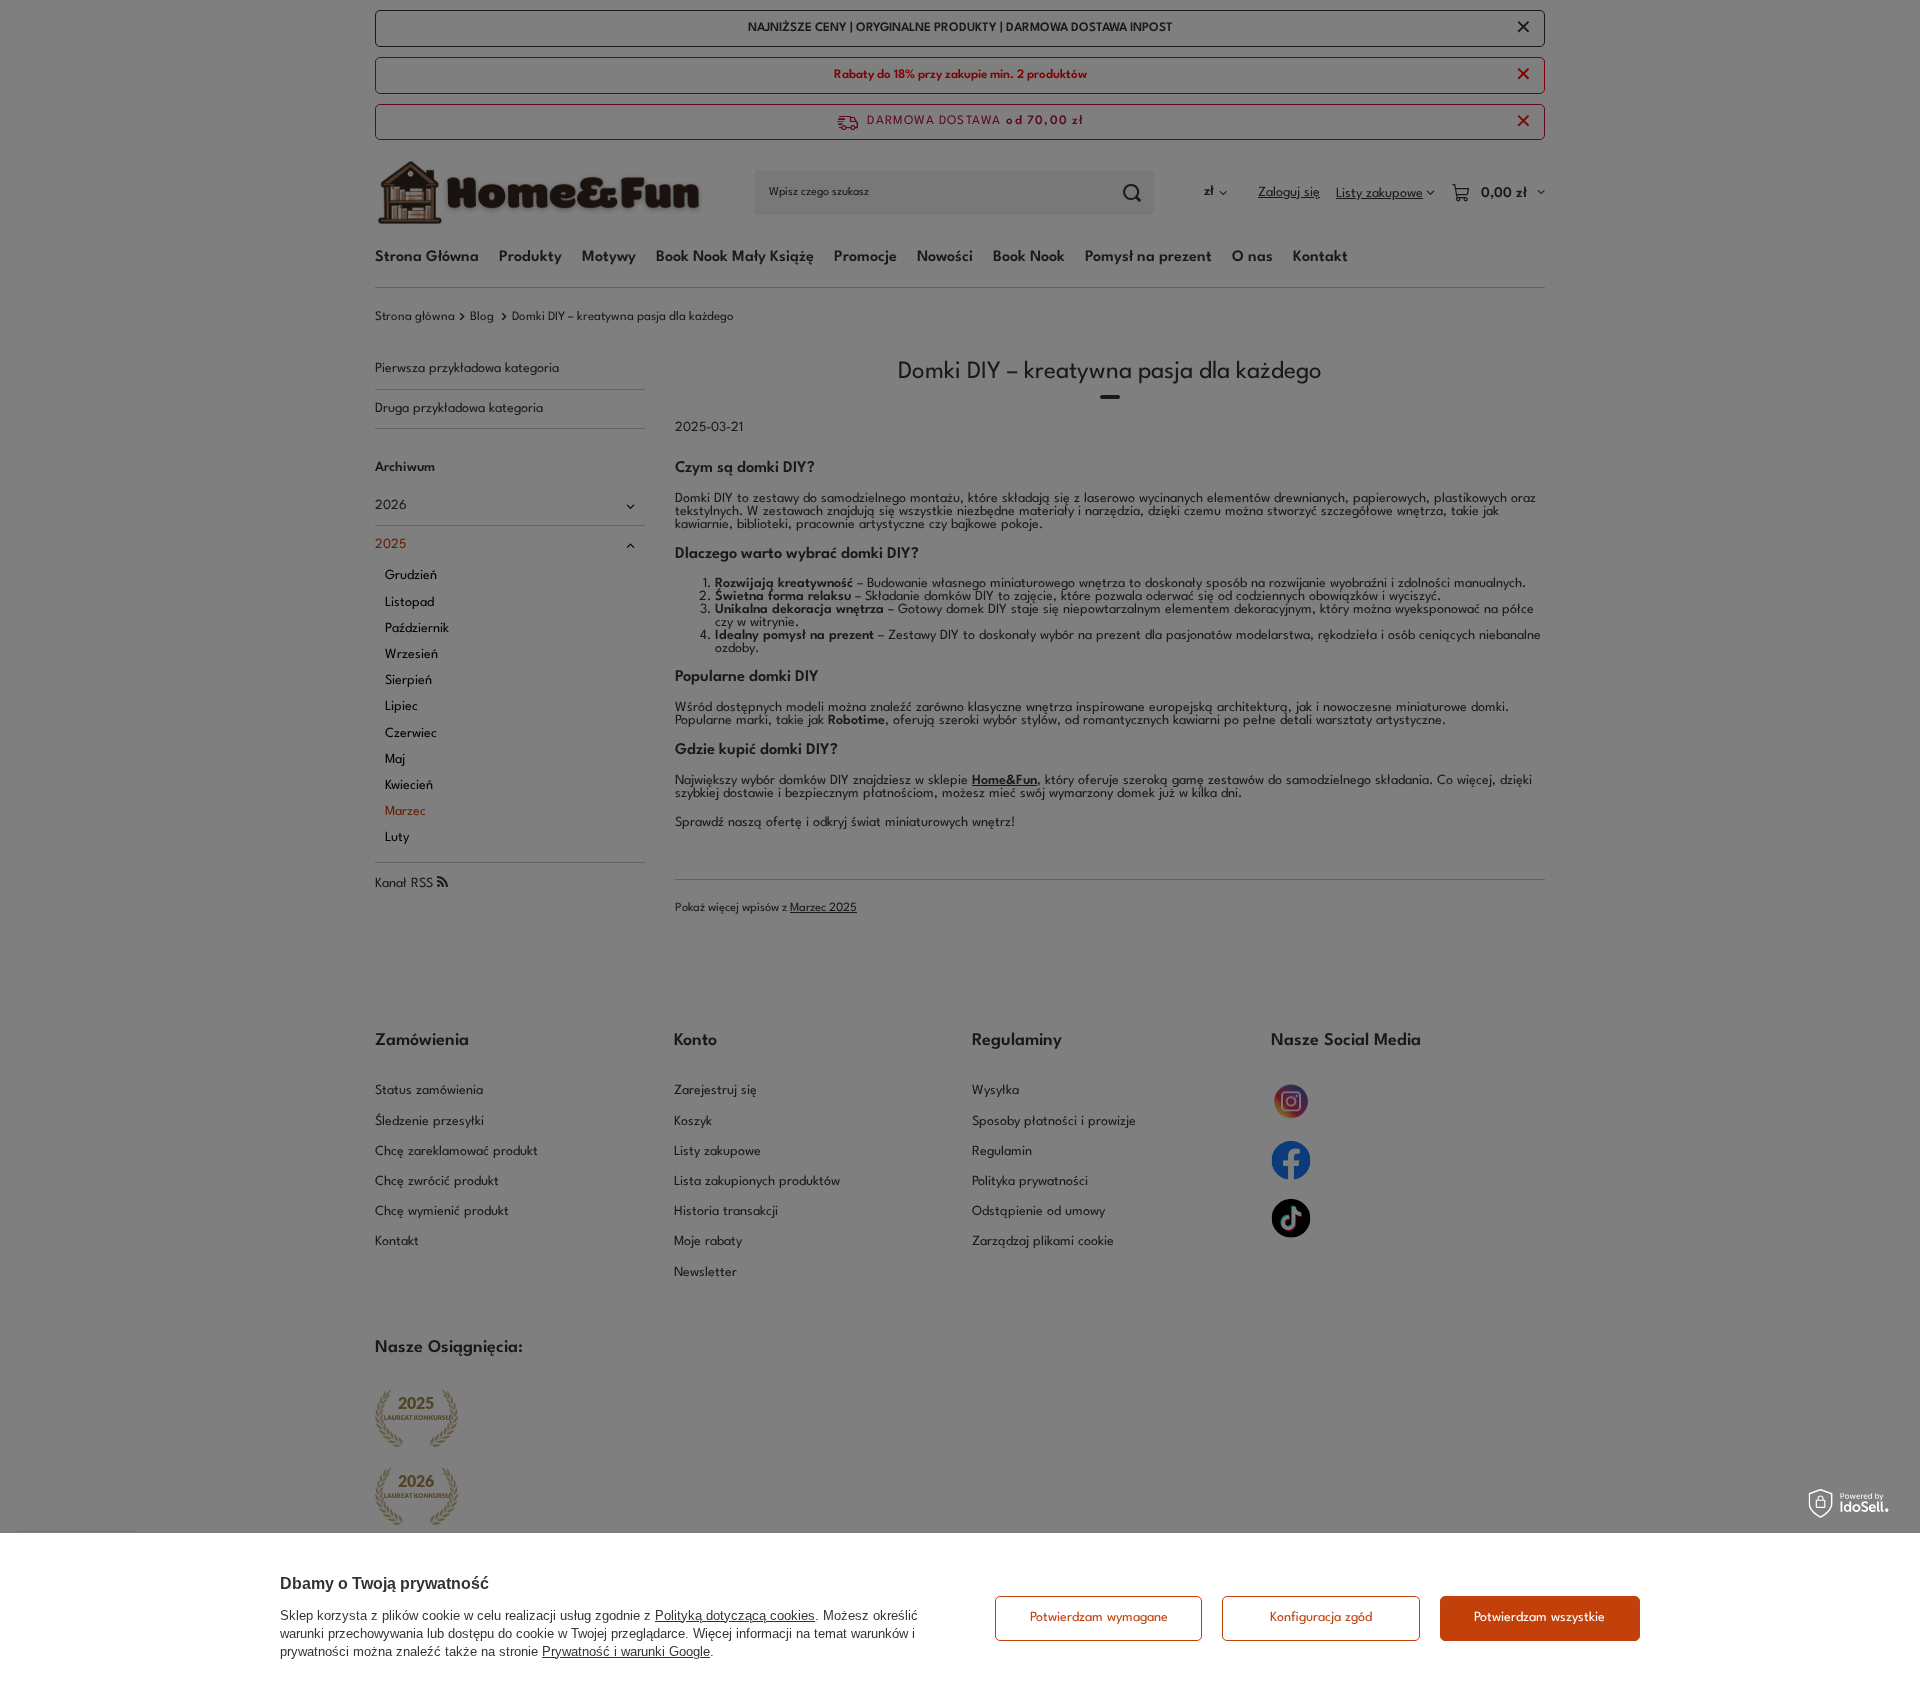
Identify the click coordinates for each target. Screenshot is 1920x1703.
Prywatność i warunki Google (626, 1651)
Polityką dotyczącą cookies (735, 1615)
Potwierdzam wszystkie (1539, 1617)
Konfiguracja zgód (1321, 1617)
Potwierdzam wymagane (1099, 1617)
